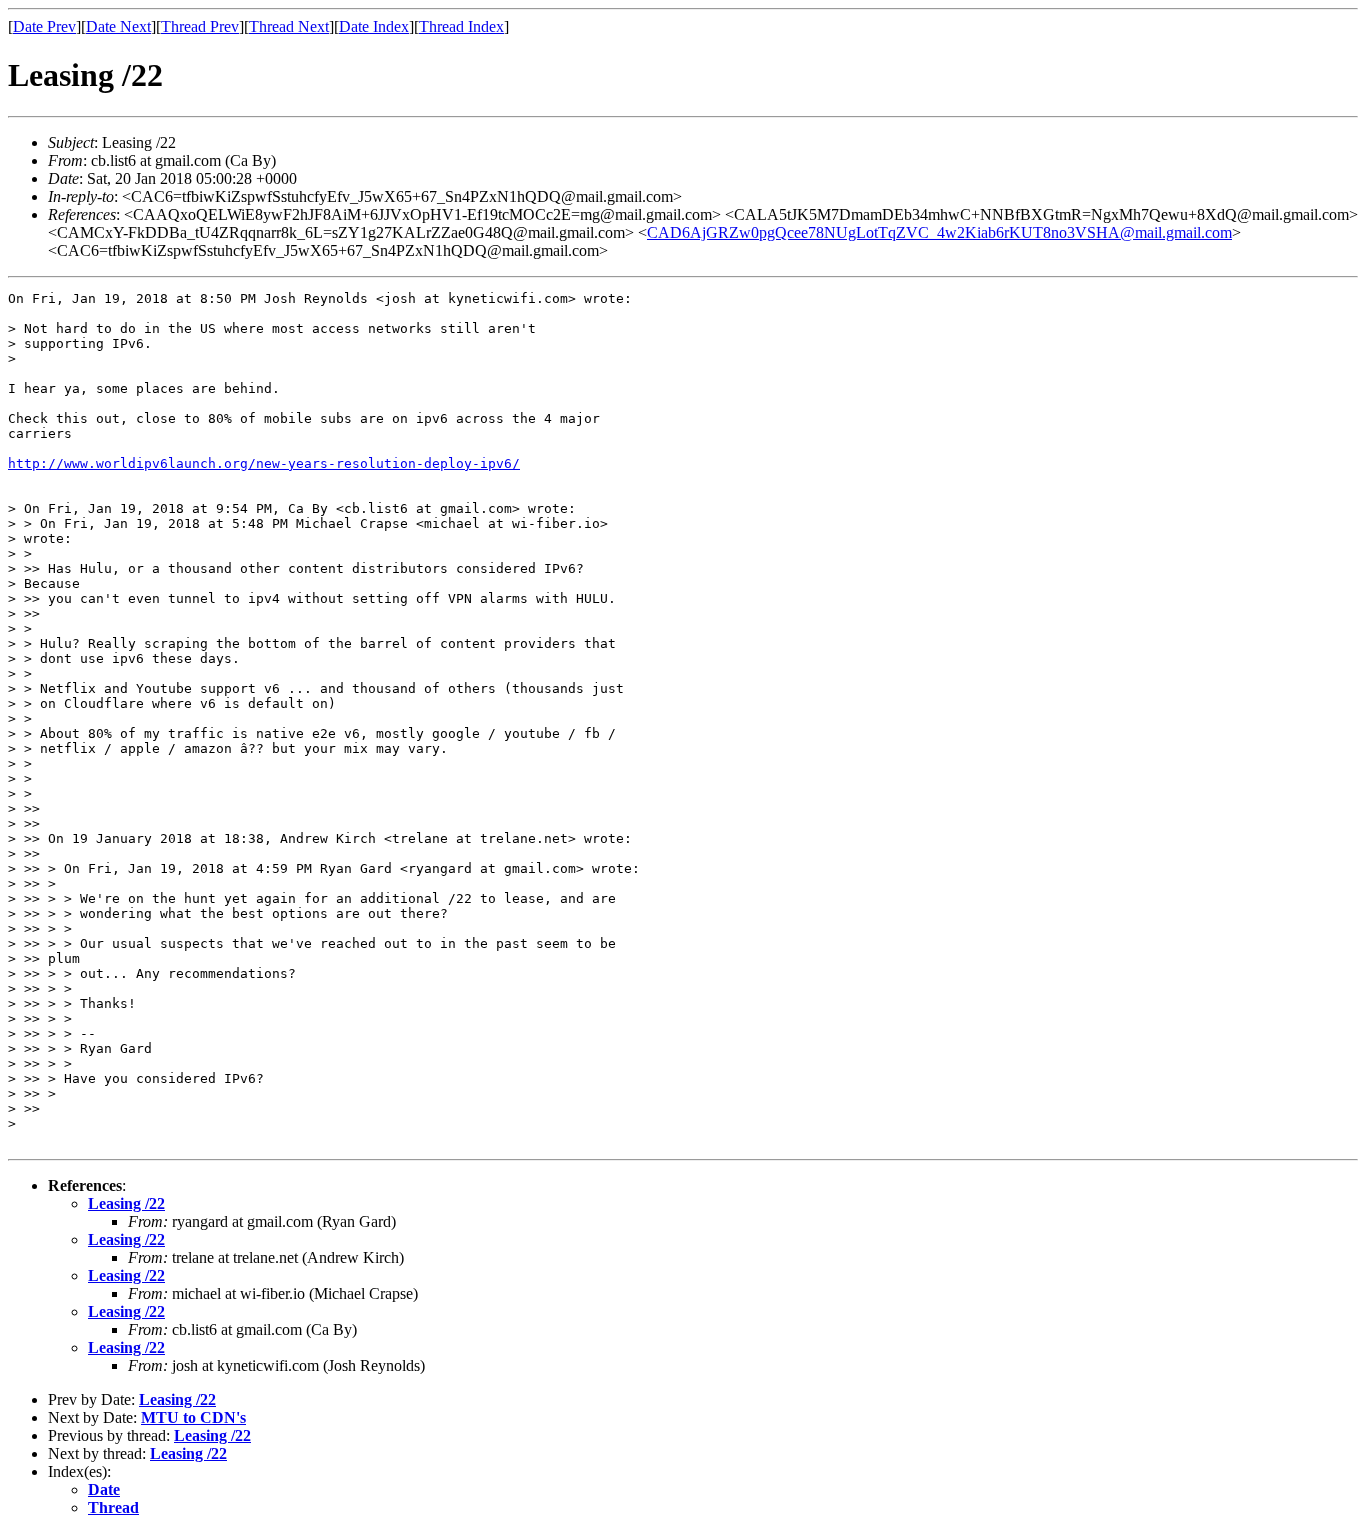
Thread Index (461, 26)
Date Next (118, 26)
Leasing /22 (126, 1203)
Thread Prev (200, 26)
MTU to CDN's (193, 1417)
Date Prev (44, 26)
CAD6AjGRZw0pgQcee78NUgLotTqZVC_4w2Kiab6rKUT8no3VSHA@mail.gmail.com (939, 232)
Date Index (374, 26)
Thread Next (289, 26)
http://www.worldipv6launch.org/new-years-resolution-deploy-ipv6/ (264, 463)
